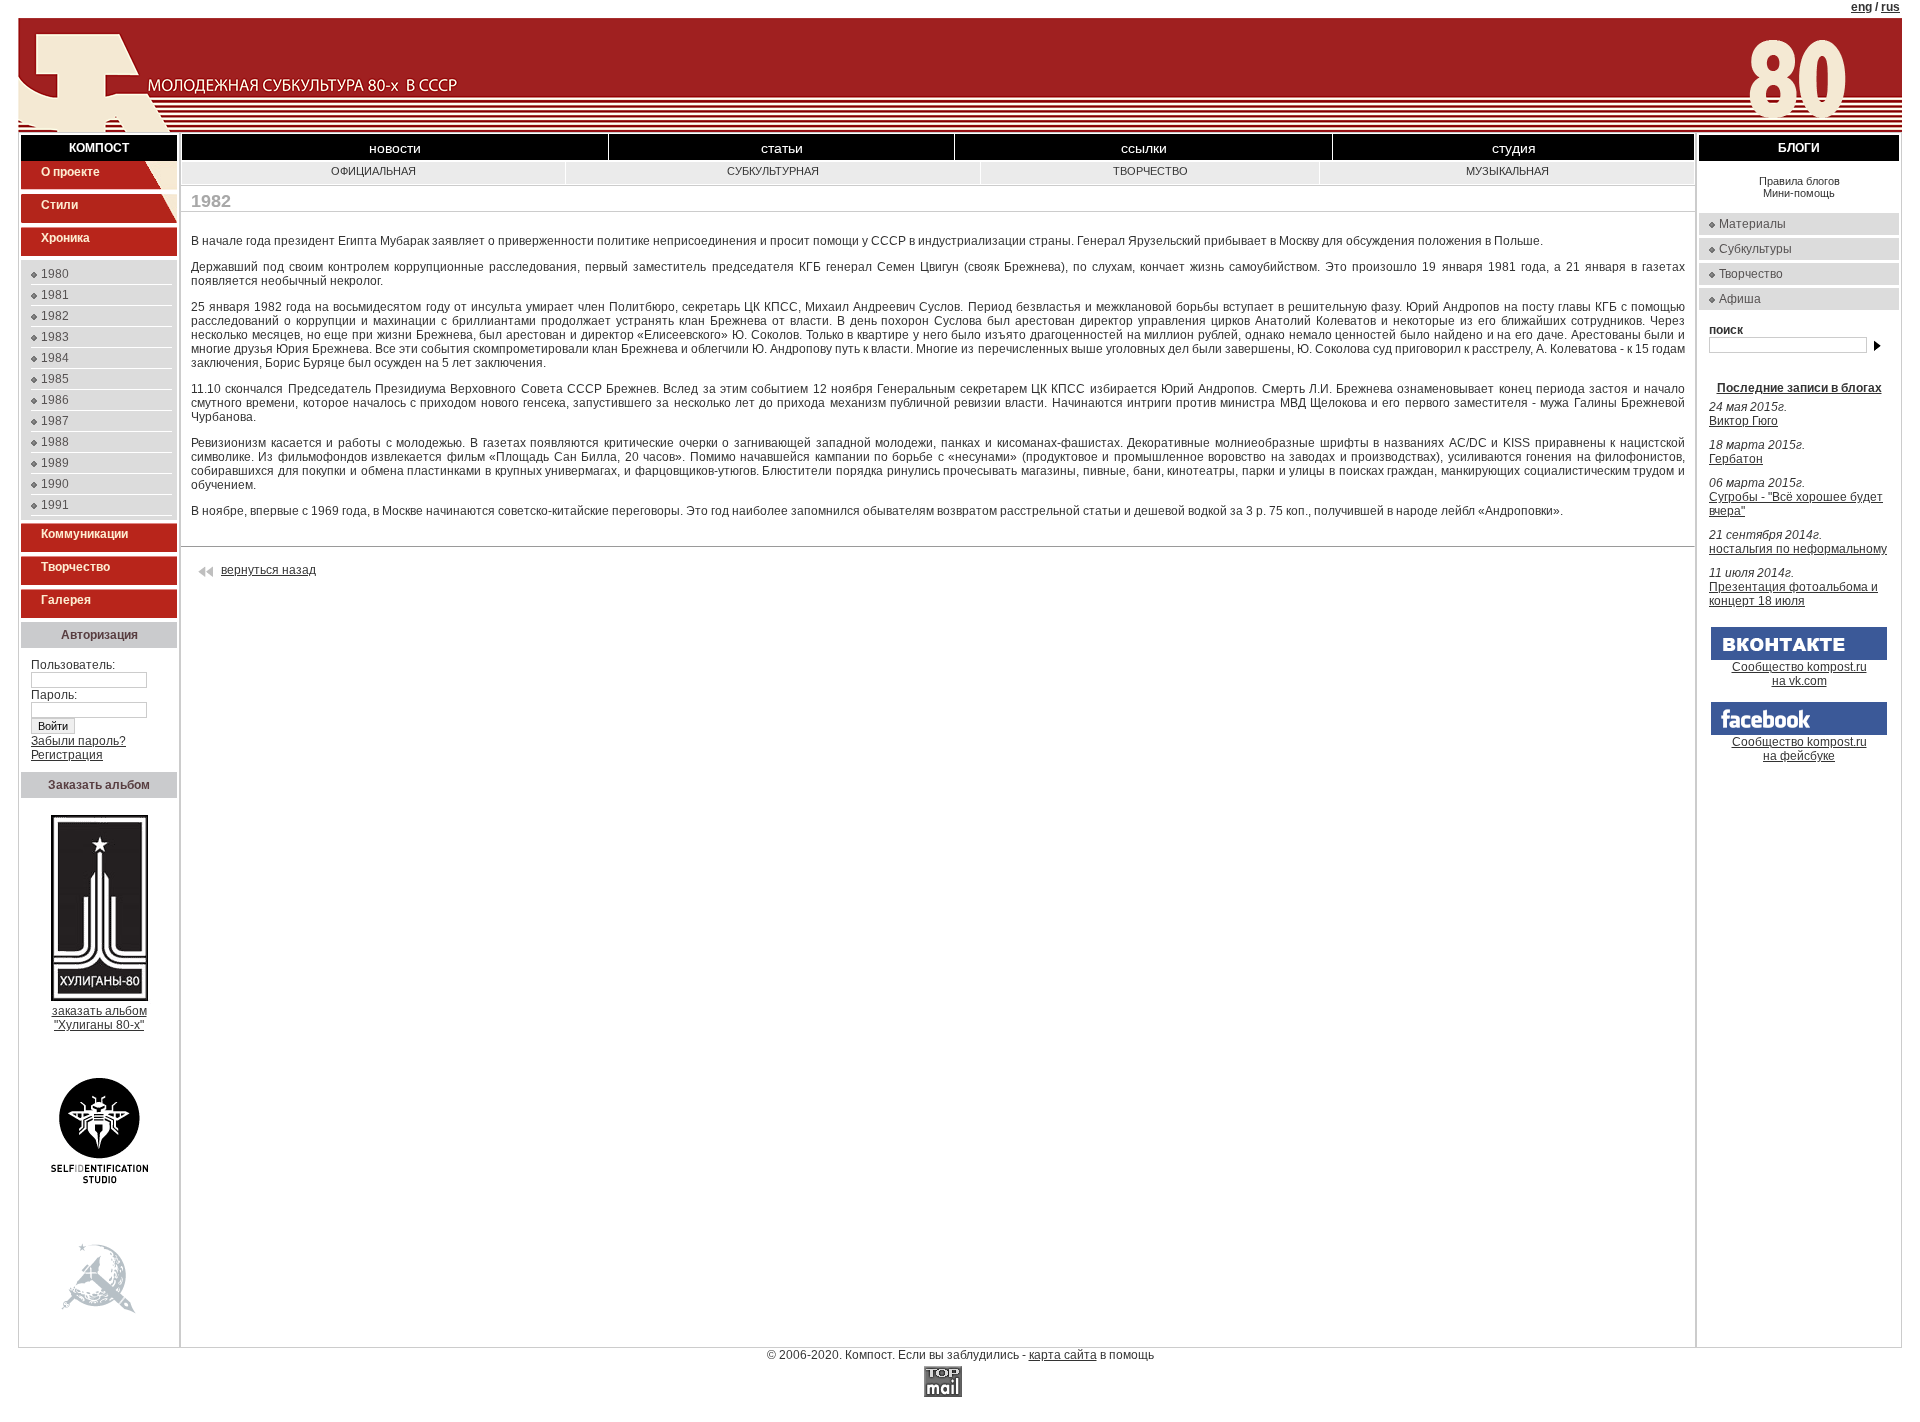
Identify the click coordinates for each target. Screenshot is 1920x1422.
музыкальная (1507, 171)
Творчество (75, 567)
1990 (55, 484)
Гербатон (1736, 459)
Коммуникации (84, 534)
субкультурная (773, 171)
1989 (55, 463)
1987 (55, 421)
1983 (55, 337)
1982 (55, 316)
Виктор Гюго (1743, 421)
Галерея (66, 600)
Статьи (782, 148)
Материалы (1752, 224)
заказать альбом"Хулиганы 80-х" (99, 1018)
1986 (55, 400)
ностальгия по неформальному (1798, 549)
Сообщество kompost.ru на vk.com (1799, 674)
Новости (395, 148)
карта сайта (1063, 1355)
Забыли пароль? (78, 741)
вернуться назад (268, 570)
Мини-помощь (1799, 193)
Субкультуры (1755, 249)
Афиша (1740, 299)
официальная (373, 171)
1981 (55, 295)
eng (1861, 7)
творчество (1150, 171)
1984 (55, 358)
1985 (55, 379)
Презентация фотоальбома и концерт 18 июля (1793, 594)
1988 (55, 442)
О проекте (70, 172)
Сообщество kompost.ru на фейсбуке (1799, 749)
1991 (55, 505)
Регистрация (67, 755)
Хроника (65, 238)
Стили (59, 205)
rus (1890, 7)
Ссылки (1144, 148)
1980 (55, 274)
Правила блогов (1799, 181)
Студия (1514, 148)
